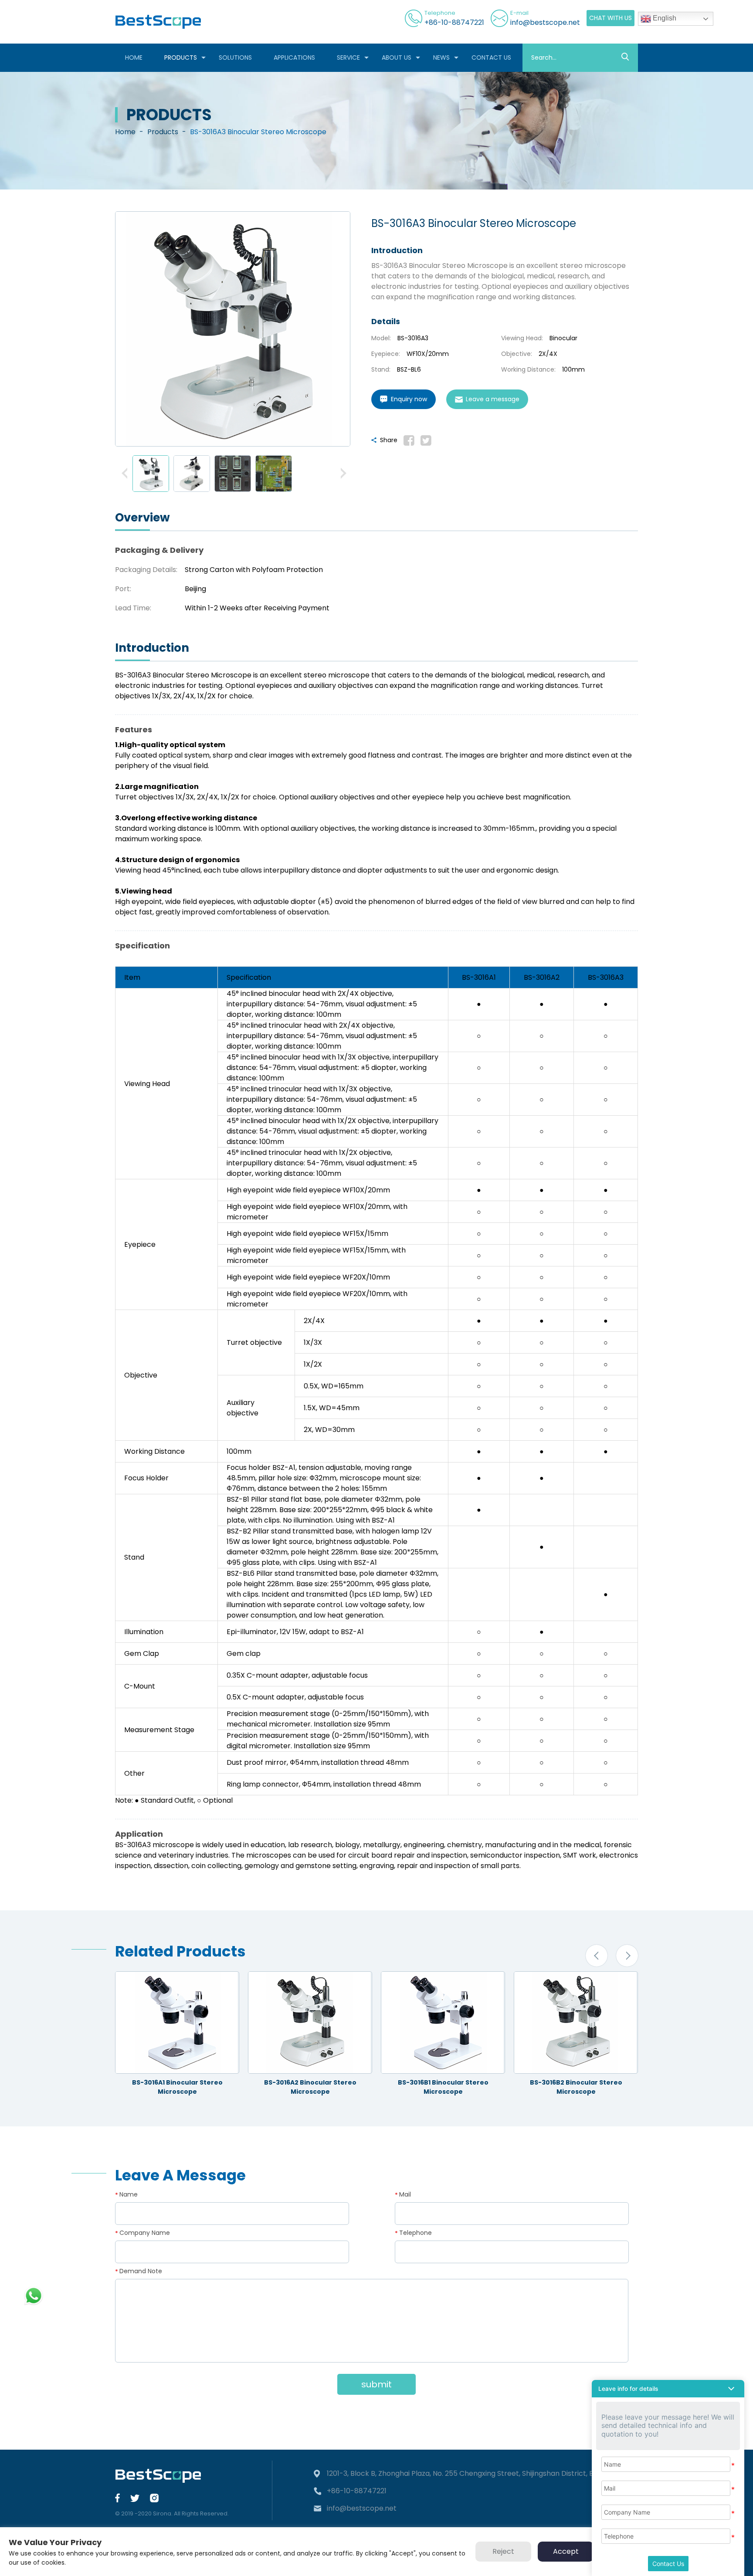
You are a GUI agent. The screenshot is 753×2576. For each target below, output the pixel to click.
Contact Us (668, 2564)
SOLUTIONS (235, 58)
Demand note (141, 2271)
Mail (405, 2194)
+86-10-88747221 (454, 22)
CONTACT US (491, 58)
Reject (503, 2551)
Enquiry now (409, 399)
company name (145, 2233)
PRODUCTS (181, 58)
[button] (125, 474)
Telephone (416, 2233)
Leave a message (493, 399)
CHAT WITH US (611, 18)
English (664, 18)
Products (163, 132)
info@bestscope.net (545, 22)
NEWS (441, 58)
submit (376, 2384)
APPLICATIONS (294, 58)
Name (129, 2194)
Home (125, 132)
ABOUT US (397, 58)
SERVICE (348, 58)
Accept (566, 2551)
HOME (134, 58)
